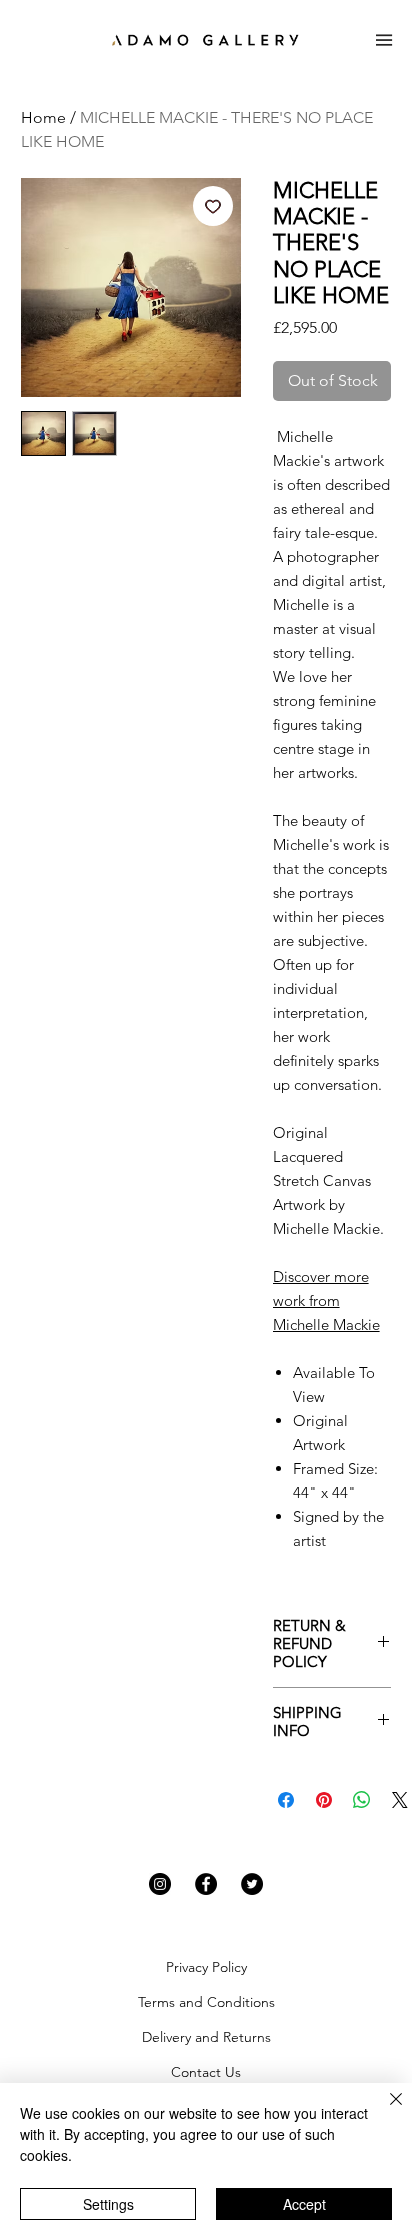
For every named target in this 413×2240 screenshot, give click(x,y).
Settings (108, 2204)
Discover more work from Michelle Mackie (326, 1300)
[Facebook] (206, 1884)
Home (43, 117)
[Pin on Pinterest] (324, 1800)
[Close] (384, 2111)
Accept (304, 2204)
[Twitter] (252, 1884)
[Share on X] (400, 1800)
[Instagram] (160, 1884)
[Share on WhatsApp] (362, 1800)
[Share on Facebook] (286, 1800)
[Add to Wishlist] (213, 206)
